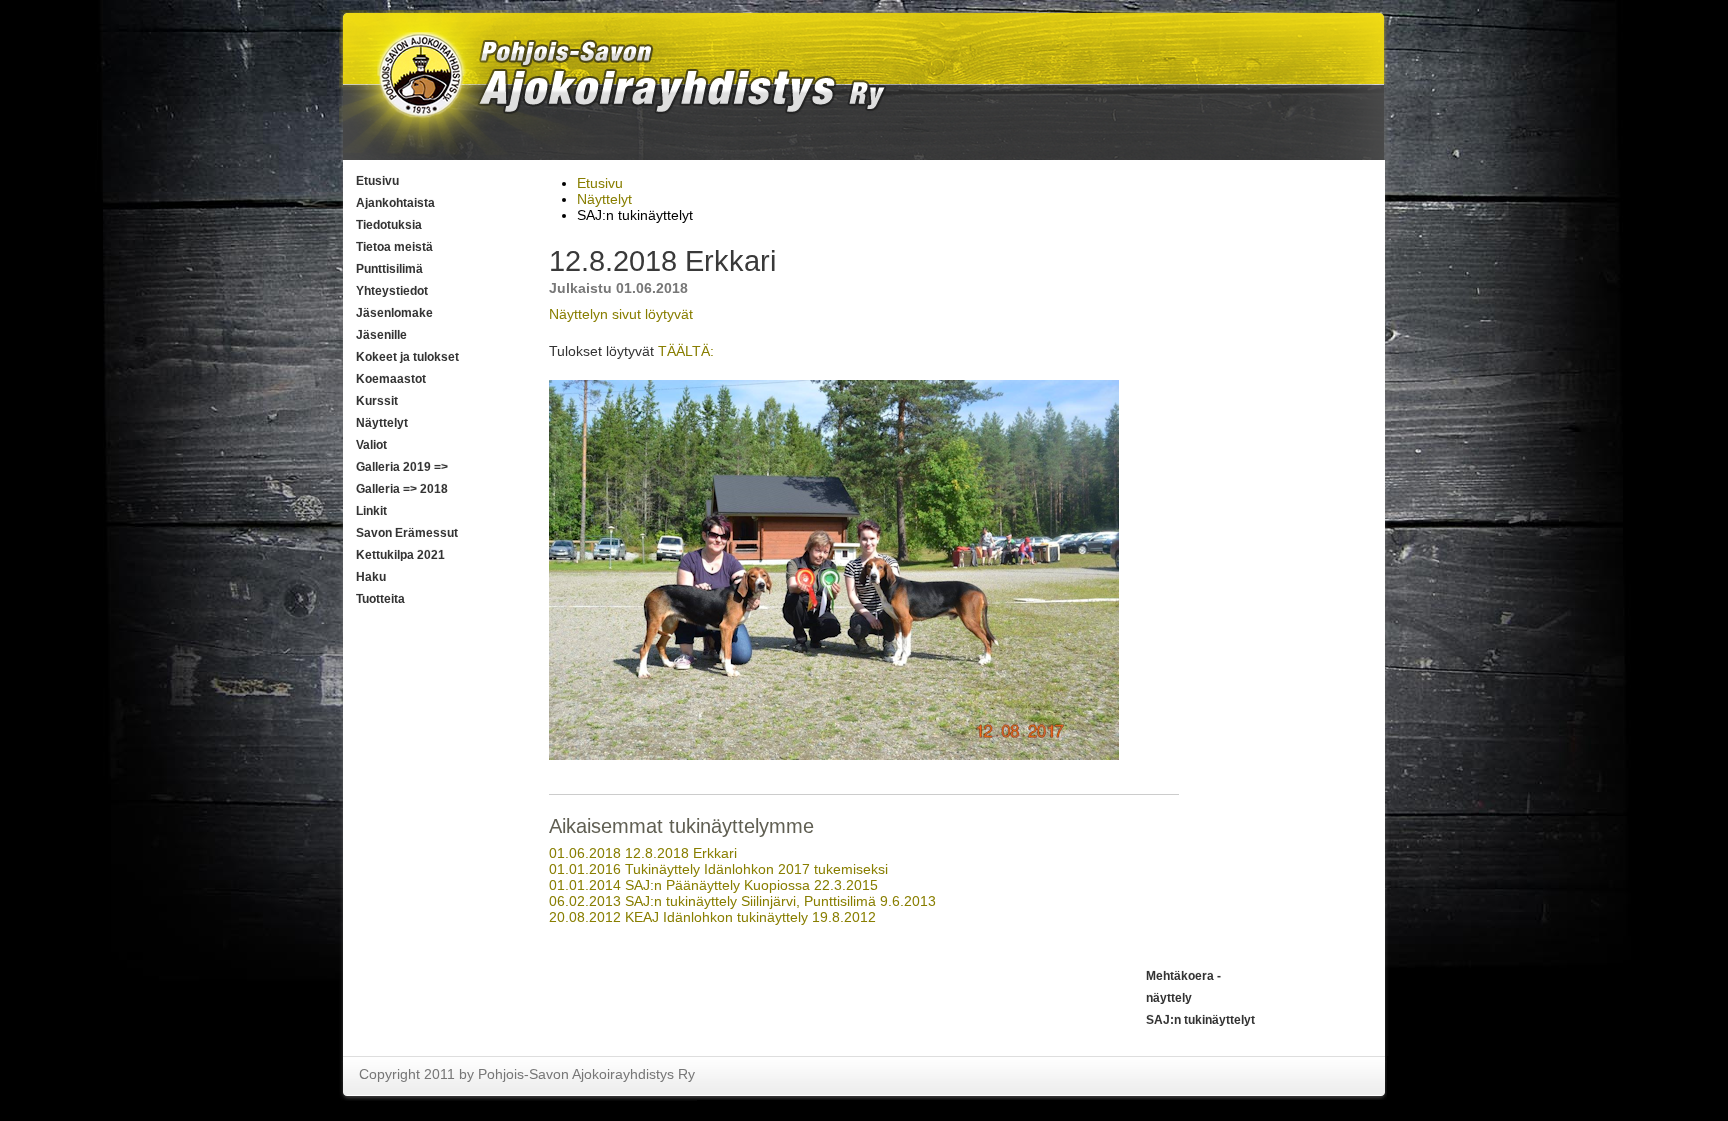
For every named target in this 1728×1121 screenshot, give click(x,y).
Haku (371, 577)
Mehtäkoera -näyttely (1183, 987)
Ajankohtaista (395, 203)
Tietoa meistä (394, 247)
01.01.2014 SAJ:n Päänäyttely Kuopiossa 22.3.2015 (713, 885)
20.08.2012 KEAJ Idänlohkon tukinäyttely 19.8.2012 (712, 917)
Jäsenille (381, 335)
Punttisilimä (389, 269)
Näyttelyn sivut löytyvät (621, 314)
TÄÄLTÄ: (686, 351)
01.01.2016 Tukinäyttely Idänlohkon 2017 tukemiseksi (718, 869)
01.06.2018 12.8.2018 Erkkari (643, 853)
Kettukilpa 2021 (400, 555)
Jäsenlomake (394, 313)
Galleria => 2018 (402, 489)
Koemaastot (391, 379)
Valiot (371, 445)
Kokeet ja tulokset (407, 357)
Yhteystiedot (392, 291)
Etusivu (377, 181)
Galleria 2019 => (402, 467)
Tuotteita (380, 599)
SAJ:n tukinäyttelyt (1200, 1020)
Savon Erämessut (407, 533)
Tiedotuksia (389, 225)
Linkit (371, 511)
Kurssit (377, 401)
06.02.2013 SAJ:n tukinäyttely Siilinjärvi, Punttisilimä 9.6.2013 (742, 901)
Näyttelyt (382, 423)
